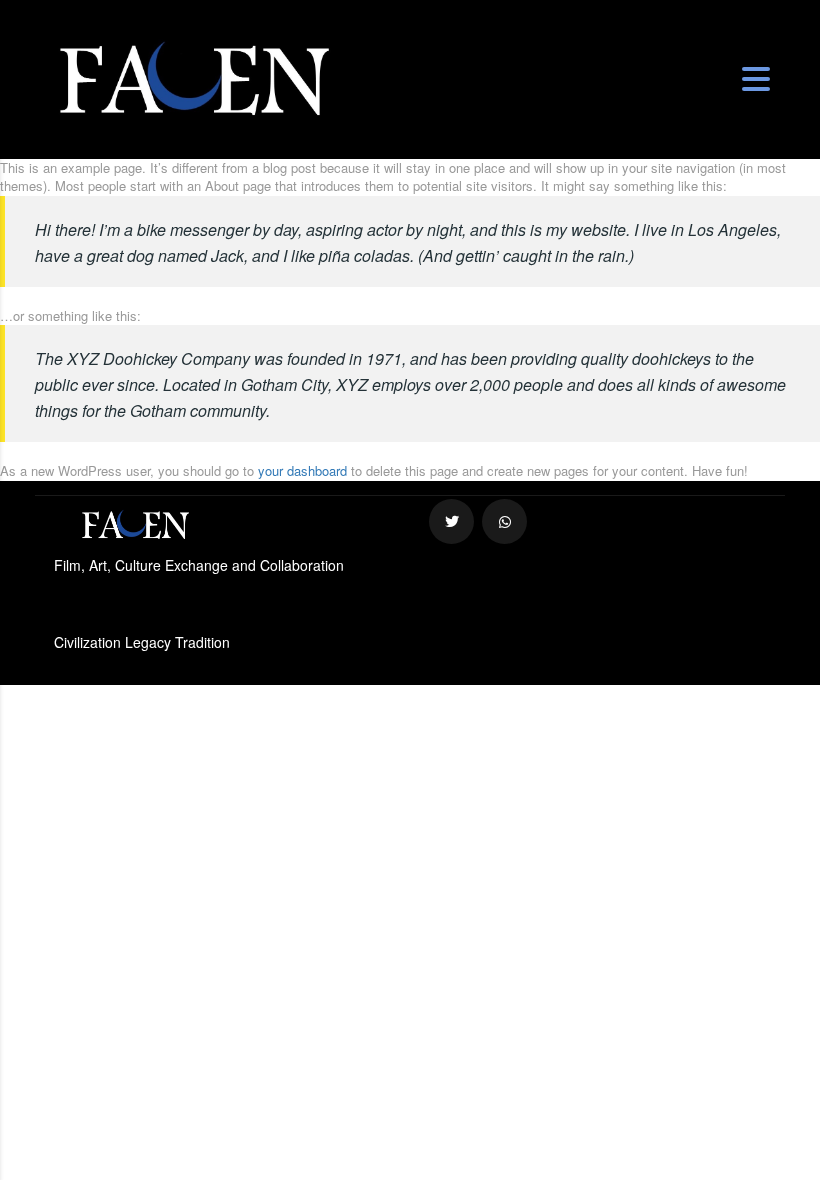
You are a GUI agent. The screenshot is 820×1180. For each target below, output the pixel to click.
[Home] (194, 77)
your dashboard (302, 470)
